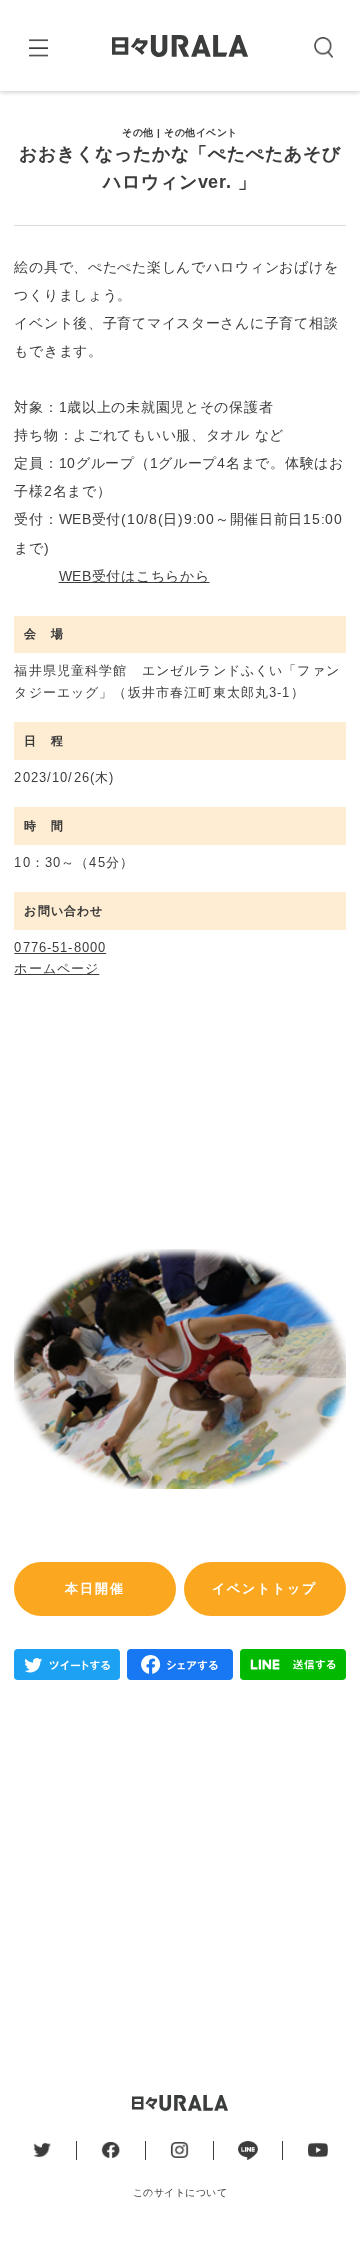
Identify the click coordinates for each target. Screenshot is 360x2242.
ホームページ (56, 968)
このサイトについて (180, 2192)
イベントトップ (264, 1588)
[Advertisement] (180, 1873)
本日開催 (95, 1588)
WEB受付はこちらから (134, 576)
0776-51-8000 (60, 947)
